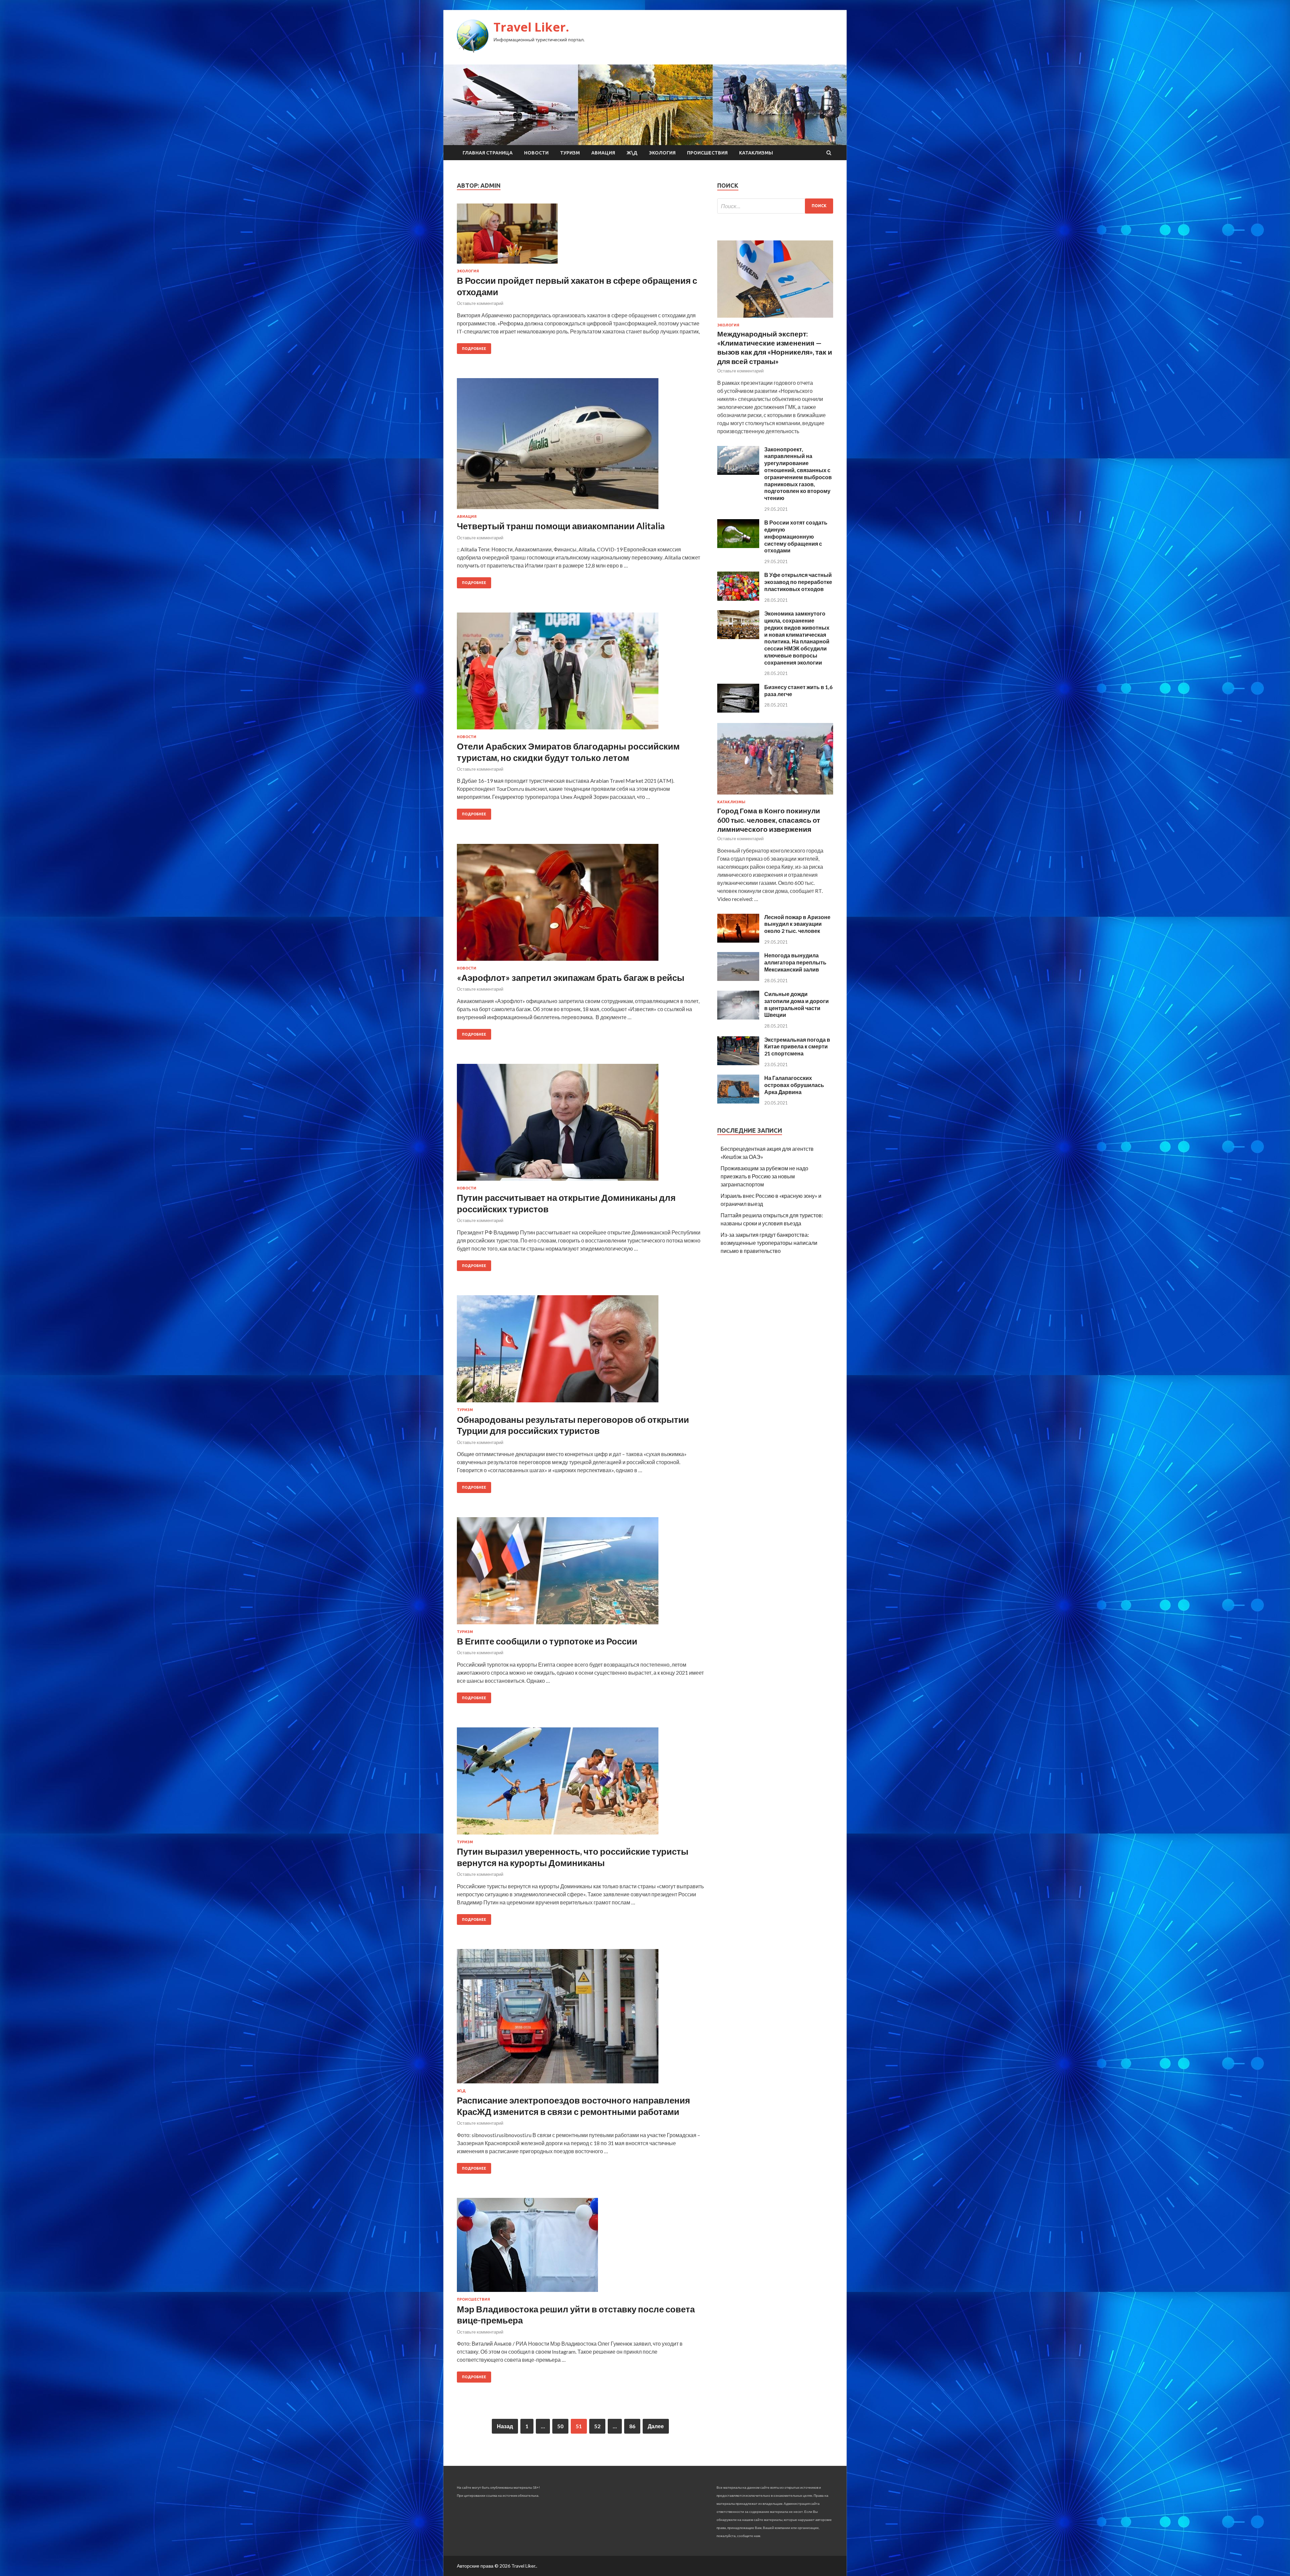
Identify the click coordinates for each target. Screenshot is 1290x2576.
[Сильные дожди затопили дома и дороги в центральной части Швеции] (738, 1017)
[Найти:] (775, 206)
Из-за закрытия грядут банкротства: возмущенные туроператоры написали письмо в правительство (769, 1243)
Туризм (570, 153)
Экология (662, 153)
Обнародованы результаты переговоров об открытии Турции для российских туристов (573, 1425)
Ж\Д (632, 153)
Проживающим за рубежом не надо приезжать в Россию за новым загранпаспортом (764, 1176)
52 (597, 2426)
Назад (505, 2426)
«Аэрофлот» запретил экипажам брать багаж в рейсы (571, 978)
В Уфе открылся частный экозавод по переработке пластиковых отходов (798, 582)
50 (560, 2426)
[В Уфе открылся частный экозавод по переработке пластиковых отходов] (738, 599)
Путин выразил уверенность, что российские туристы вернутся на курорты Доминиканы (573, 1857)
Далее (656, 2426)
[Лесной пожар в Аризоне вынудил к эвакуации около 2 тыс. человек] (738, 940)
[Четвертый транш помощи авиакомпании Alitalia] (580, 446)
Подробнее (474, 349)
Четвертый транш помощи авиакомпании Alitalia (561, 526)
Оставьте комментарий (480, 303)
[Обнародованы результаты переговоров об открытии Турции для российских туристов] (580, 1351)
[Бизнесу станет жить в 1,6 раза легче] (738, 710)
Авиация (603, 153)
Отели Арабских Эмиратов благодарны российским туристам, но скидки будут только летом (568, 752)
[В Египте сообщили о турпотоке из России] (580, 1573)
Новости (536, 153)
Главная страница (488, 153)
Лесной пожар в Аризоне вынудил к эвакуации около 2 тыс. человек (797, 924)
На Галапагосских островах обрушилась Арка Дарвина (794, 1085)
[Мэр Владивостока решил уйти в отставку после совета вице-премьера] (580, 2248)
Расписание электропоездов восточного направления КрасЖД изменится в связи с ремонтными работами (573, 2106)
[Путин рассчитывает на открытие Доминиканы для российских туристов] (580, 1125)
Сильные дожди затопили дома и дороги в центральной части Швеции (797, 1004)
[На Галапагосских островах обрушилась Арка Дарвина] (738, 1101)
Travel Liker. (531, 27)
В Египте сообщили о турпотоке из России (547, 1641)
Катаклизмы (756, 153)
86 (632, 2426)
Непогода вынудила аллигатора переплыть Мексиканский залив (795, 962)
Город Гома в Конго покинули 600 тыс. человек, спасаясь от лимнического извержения (769, 820)
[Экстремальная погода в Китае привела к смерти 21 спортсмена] (738, 1063)
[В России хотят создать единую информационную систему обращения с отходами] (738, 546)
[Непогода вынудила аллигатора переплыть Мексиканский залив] (738, 979)
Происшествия (707, 153)
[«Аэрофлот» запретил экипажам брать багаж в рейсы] (580, 905)
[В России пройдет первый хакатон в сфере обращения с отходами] (580, 236)
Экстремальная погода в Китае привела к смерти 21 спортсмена (797, 1047)
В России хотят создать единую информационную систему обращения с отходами (796, 536)
